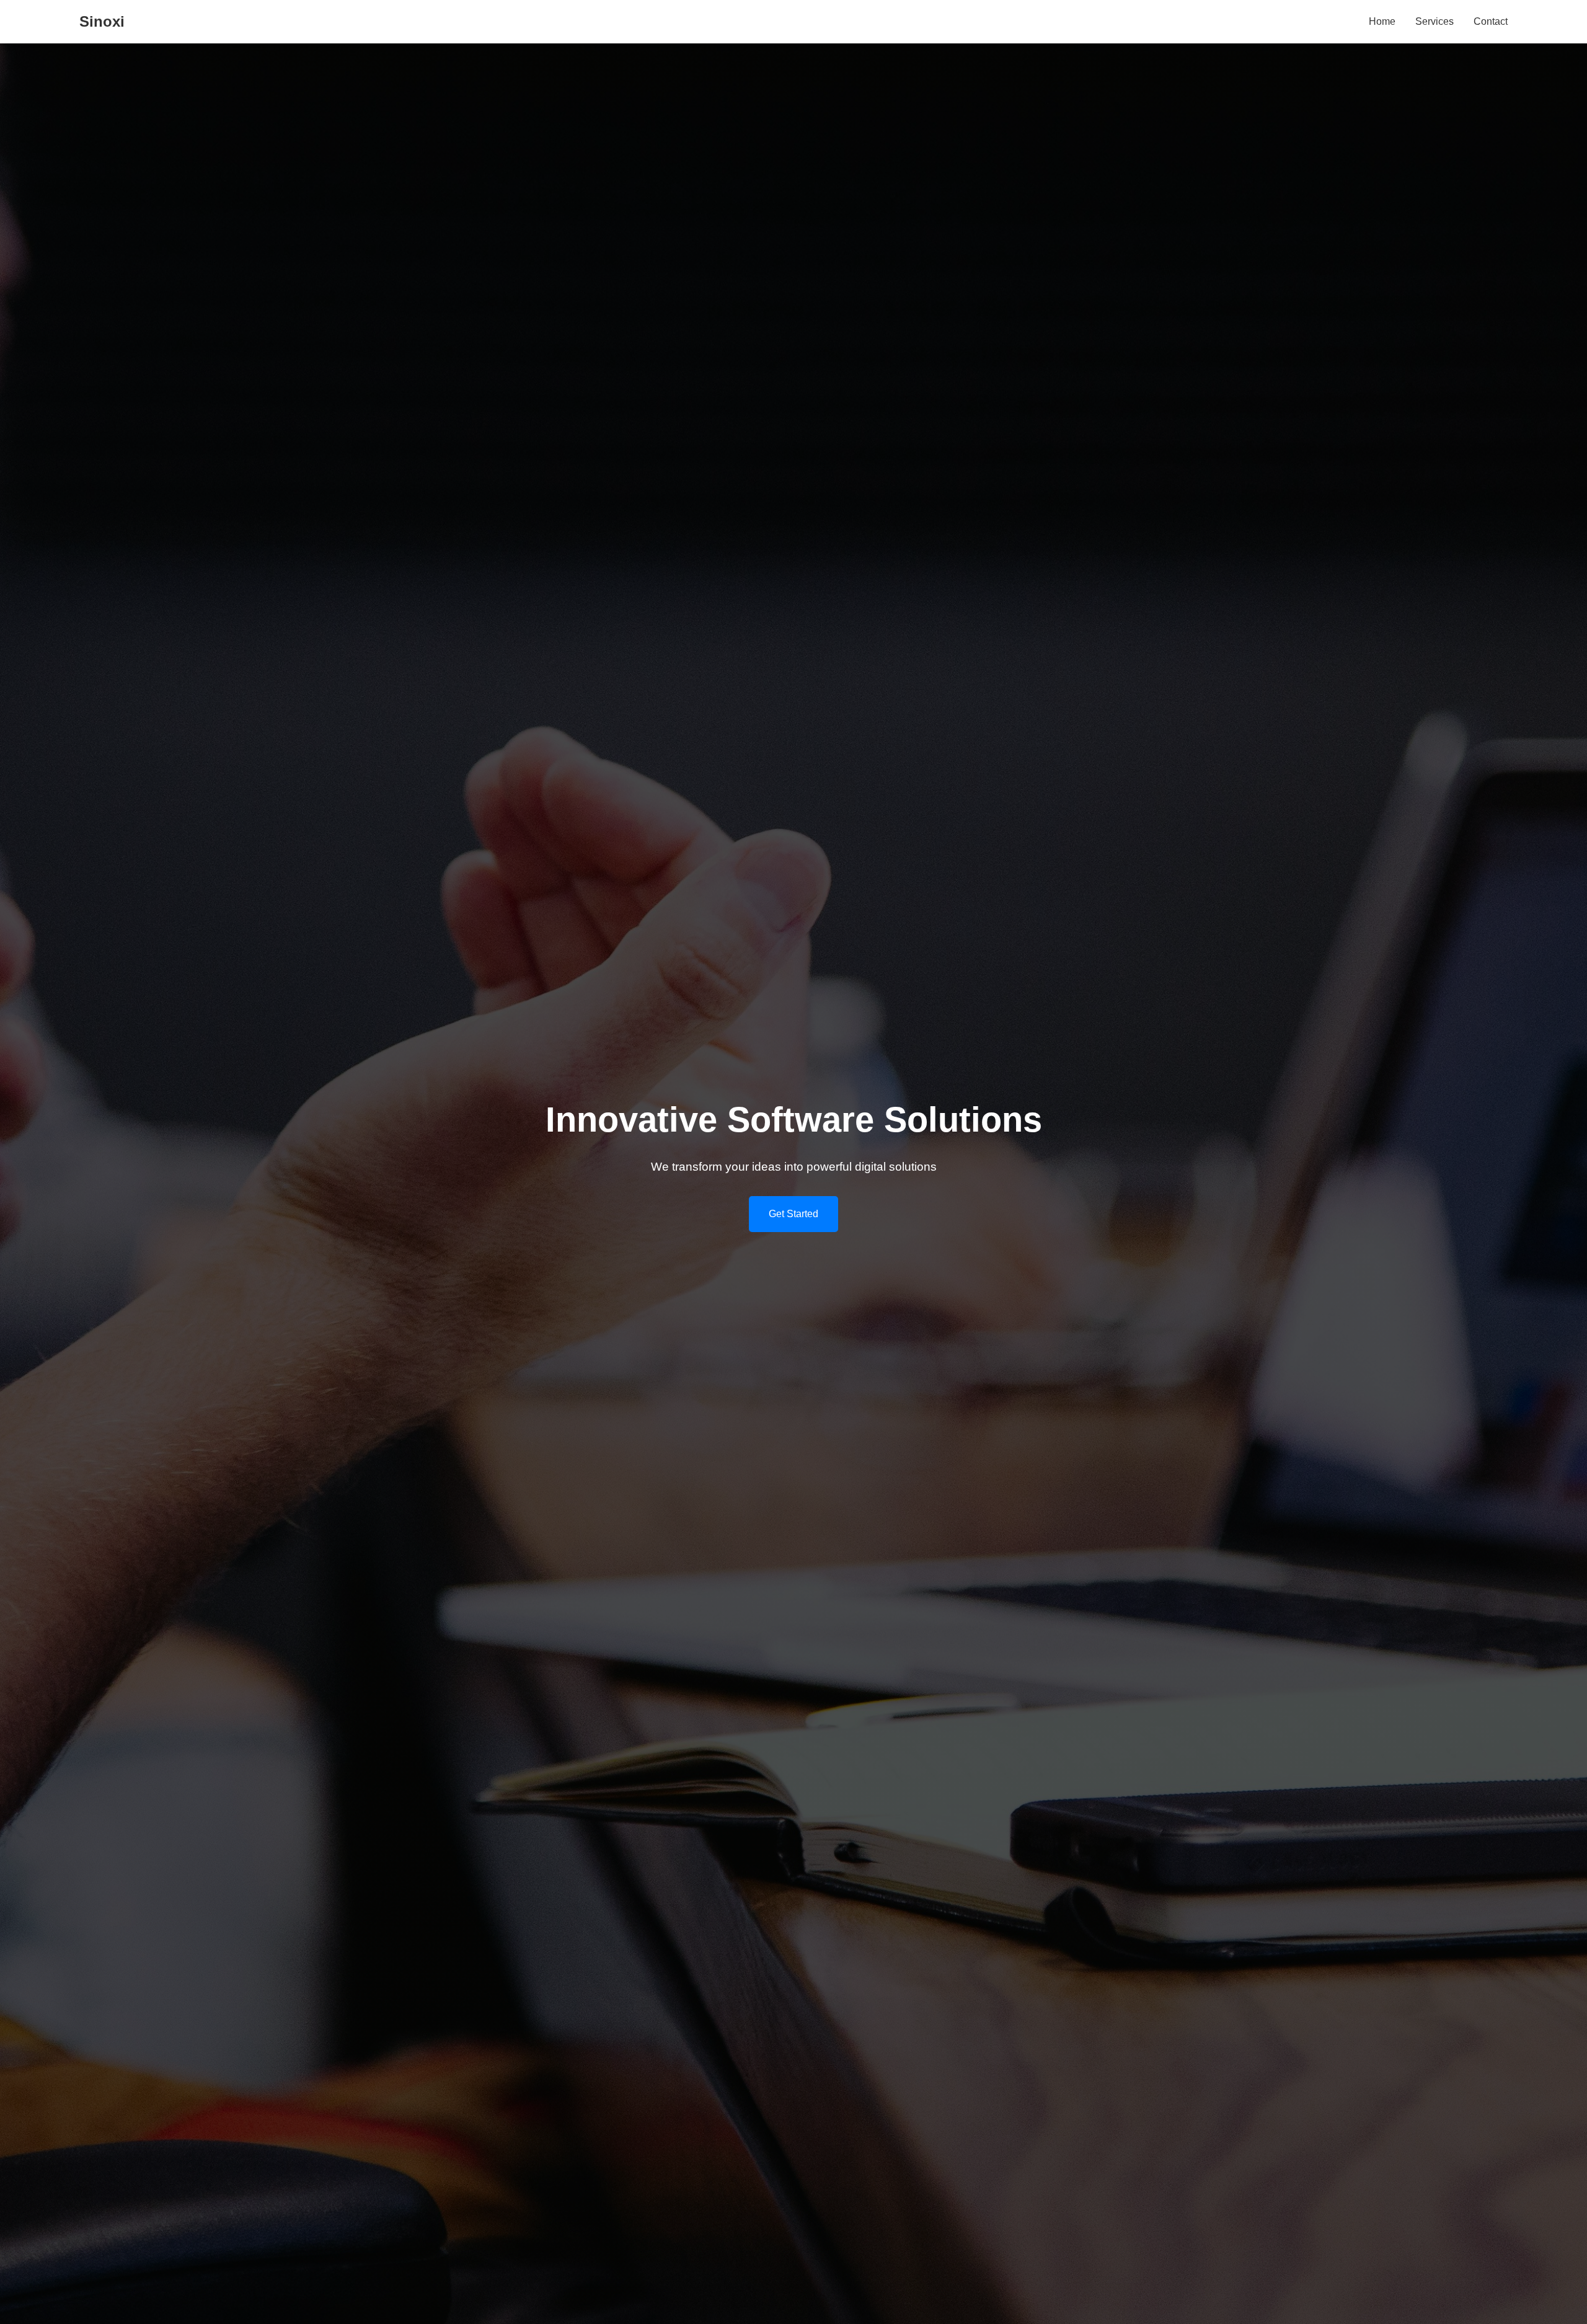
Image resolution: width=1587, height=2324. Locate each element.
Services (1434, 21)
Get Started (793, 1214)
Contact (1491, 21)
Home (1382, 21)
